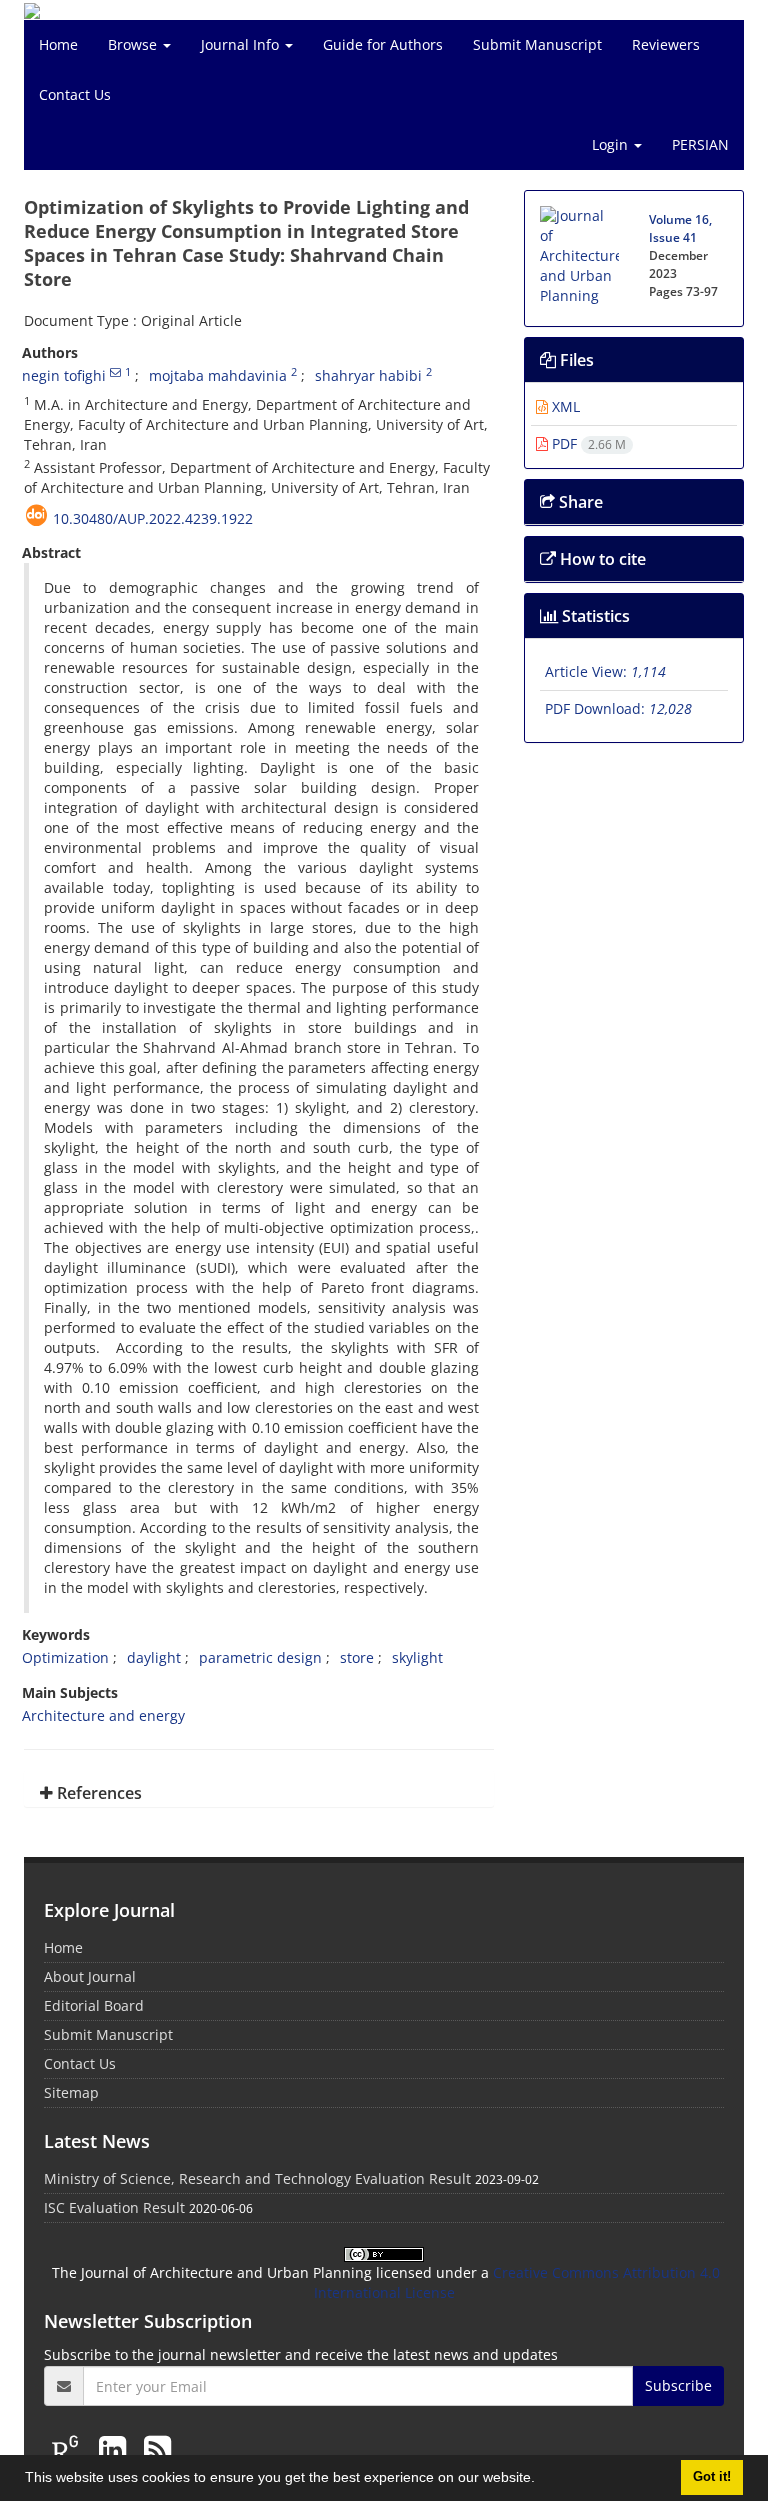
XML (564, 406)
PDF (587, 443)
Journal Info (242, 44)
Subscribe (678, 2385)
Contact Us (75, 94)
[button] (542, 2480)
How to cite (601, 559)
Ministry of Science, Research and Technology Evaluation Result (257, 2178)
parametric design (260, 1657)
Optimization (65, 1657)
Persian (700, 144)
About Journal (90, 1976)
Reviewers (666, 44)
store (357, 1657)
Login (612, 144)
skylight (417, 1657)
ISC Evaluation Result (114, 2207)
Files (575, 360)
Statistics (594, 616)
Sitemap (71, 2092)
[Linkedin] (116, 2448)
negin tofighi (64, 375)
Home (58, 44)
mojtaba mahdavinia (218, 375)
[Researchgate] (69, 2448)
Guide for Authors (383, 44)
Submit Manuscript (537, 44)
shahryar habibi (368, 375)
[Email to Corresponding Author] (115, 372)
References (97, 1793)
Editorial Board (94, 2005)
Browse (134, 44)
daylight (154, 1657)
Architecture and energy (103, 1715)
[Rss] (157, 2448)
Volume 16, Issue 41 (680, 228)
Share (579, 502)
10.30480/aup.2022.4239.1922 (153, 518)
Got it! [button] (712, 2477)
